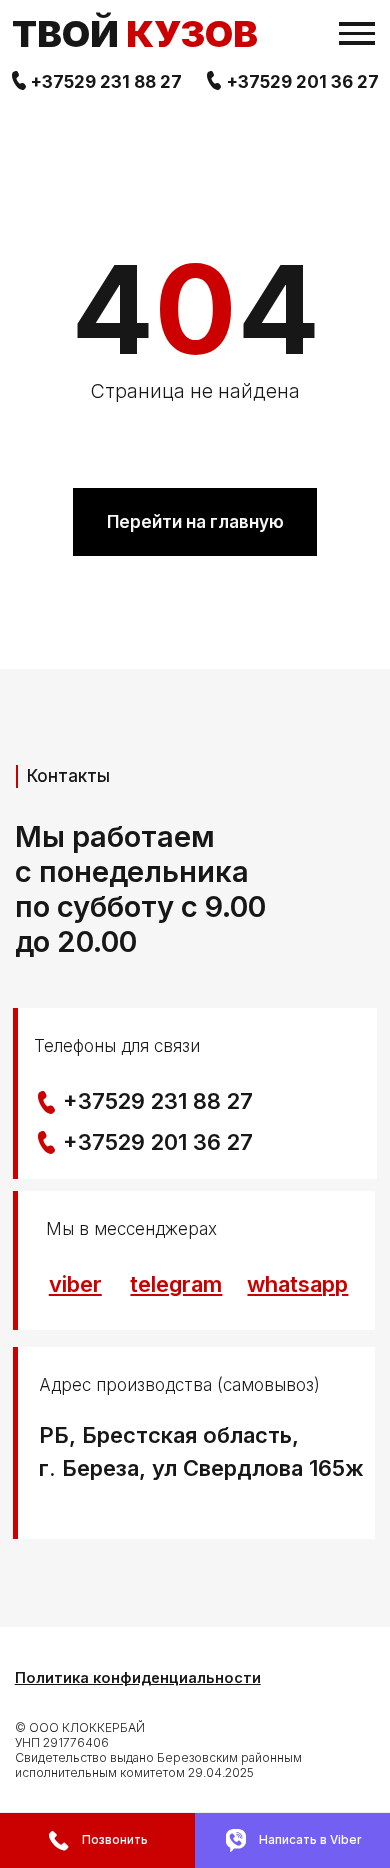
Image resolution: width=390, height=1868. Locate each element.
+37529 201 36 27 (302, 81)
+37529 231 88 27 (106, 81)
